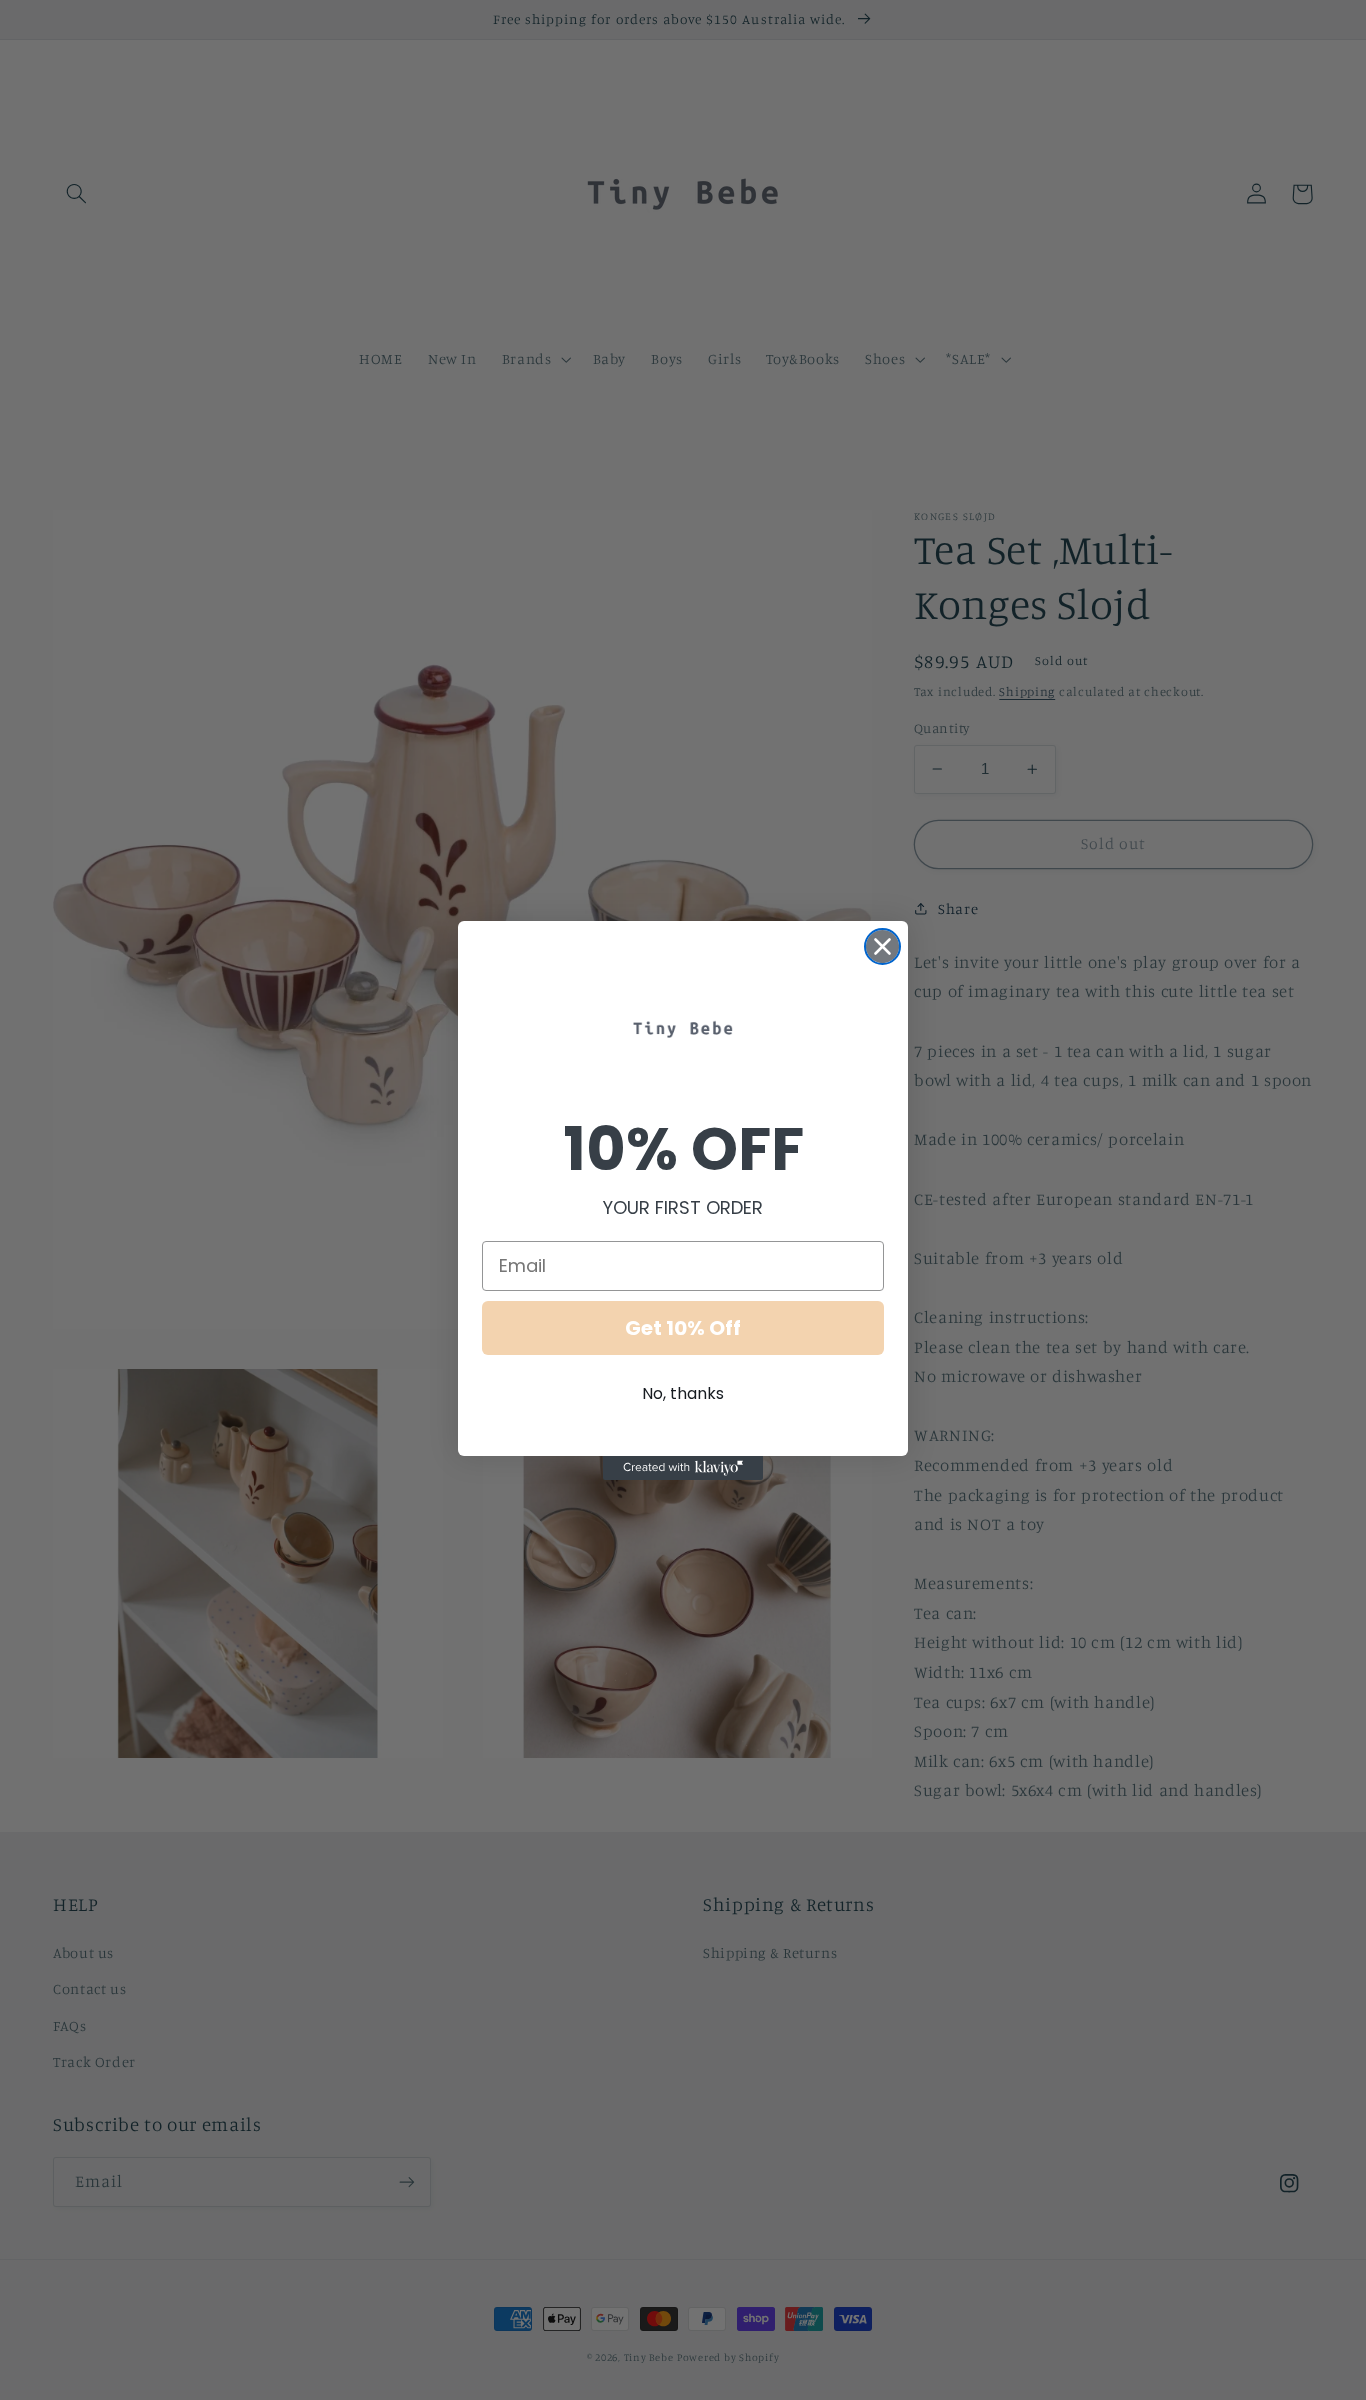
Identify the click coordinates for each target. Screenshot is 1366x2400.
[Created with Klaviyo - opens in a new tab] (683, 1468)
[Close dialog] (882, 946)
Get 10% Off (683, 1328)
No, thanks (683, 1393)
